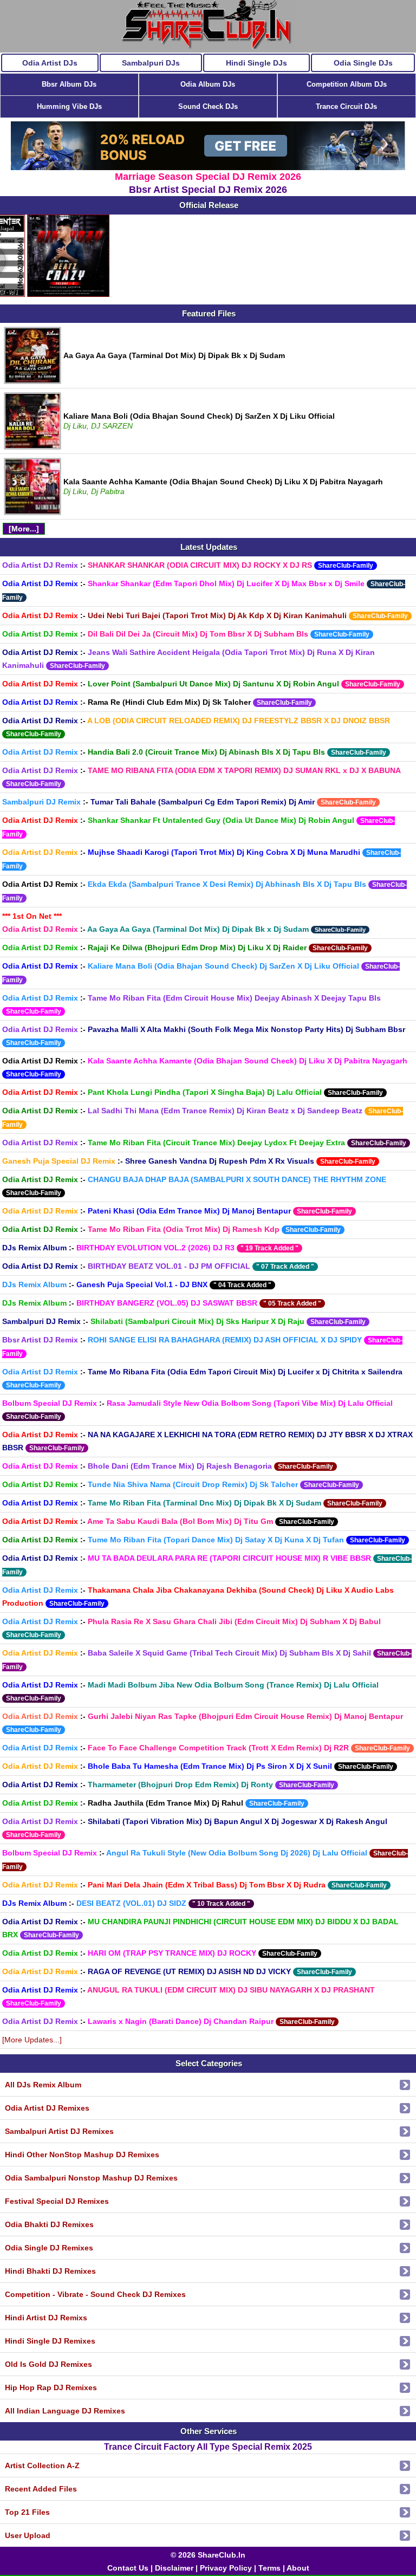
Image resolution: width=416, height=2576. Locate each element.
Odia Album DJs (208, 84)
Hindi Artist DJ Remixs (46, 2318)
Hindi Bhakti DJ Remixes (50, 2271)
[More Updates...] (32, 2040)
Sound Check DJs (208, 106)
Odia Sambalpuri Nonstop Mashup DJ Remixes (91, 2178)
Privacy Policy (226, 2568)
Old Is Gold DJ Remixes (48, 2364)
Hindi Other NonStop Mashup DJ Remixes (82, 2155)
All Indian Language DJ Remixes (65, 2411)
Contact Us (128, 2568)
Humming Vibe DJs (69, 106)
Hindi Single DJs (256, 63)
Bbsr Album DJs (69, 84)
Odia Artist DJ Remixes (47, 2108)
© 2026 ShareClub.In (208, 2555)
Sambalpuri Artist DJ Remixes (59, 2131)
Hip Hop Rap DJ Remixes (51, 2387)
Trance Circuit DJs (346, 106)
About (298, 2568)
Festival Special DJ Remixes (57, 2201)
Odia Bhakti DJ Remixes (49, 2224)
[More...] (24, 529)
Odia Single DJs (363, 63)
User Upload (28, 2535)
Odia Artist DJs (50, 63)
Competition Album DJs (347, 84)
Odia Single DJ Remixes (49, 2248)
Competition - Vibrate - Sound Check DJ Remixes (95, 2294)
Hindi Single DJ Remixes (50, 2341)
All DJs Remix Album (43, 2085)
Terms (269, 2568)
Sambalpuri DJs (151, 63)
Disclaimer (174, 2568)
